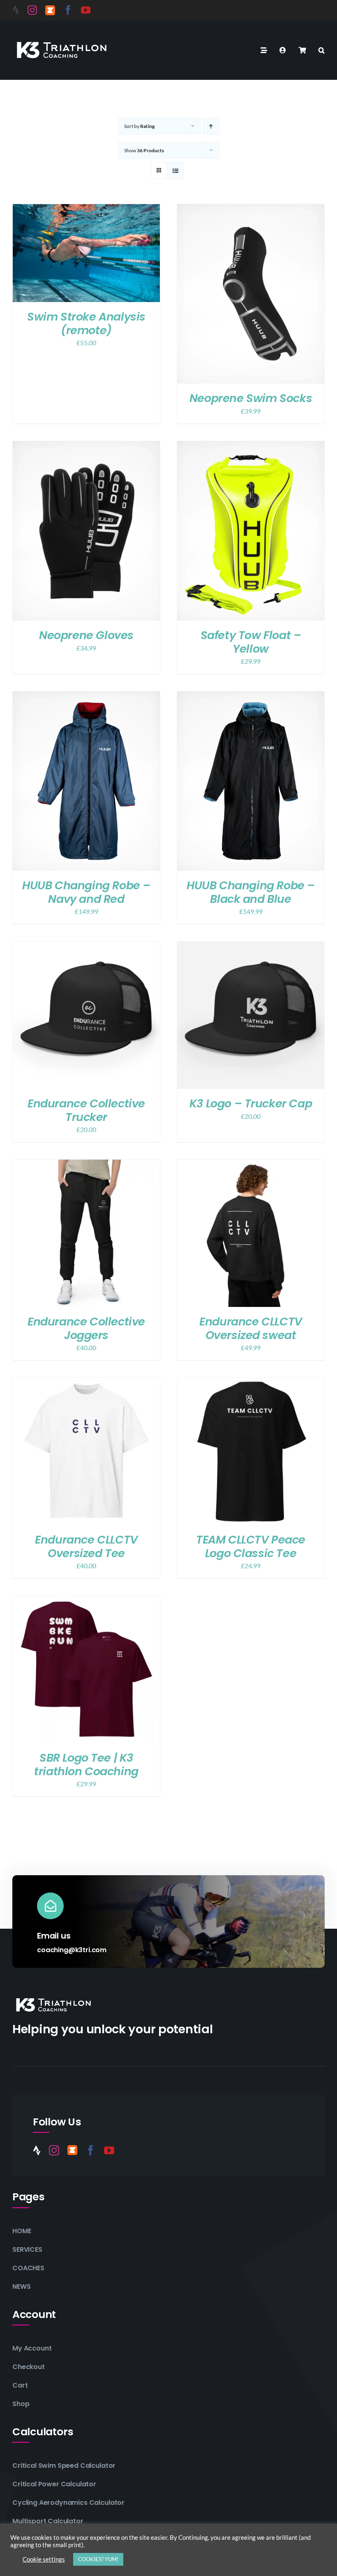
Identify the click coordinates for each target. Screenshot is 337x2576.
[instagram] (32, 10)
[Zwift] (50, 10)
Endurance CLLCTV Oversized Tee (86, 1546)
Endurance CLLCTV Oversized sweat (250, 1328)
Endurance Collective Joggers (86, 1328)
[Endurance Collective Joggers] (86, 1165)
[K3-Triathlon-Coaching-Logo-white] (62, 41)
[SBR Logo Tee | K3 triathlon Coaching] (86, 1601)
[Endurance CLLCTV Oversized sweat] (251, 1165)
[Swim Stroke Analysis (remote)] (86, 210)
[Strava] (16, 10)
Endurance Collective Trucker (86, 1110)
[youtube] (86, 10)
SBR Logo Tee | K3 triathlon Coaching (86, 1765)
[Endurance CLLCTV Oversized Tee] (86, 1383)
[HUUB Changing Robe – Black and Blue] (251, 697)
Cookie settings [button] (44, 2559)
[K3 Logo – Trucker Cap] (251, 947)
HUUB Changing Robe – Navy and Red (86, 892)
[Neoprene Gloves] (86, 447)
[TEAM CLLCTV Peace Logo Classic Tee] (251, 1383)
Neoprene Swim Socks (251, 398)
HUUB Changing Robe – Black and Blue (251, 892)
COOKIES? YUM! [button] (98, 2559)
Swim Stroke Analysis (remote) (86, 323)
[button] (322, 50)
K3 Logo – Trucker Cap (251, 1103)
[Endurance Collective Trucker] (86, 947)
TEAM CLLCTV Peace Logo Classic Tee (251, 1546)
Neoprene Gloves (86, 635)
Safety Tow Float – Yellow (251, 642)
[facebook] (68, 10)
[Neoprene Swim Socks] (251, 210)
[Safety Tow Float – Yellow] (251, 447)
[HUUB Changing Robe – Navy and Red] (86, 697)
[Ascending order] (211, 126)
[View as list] (175, 171)
